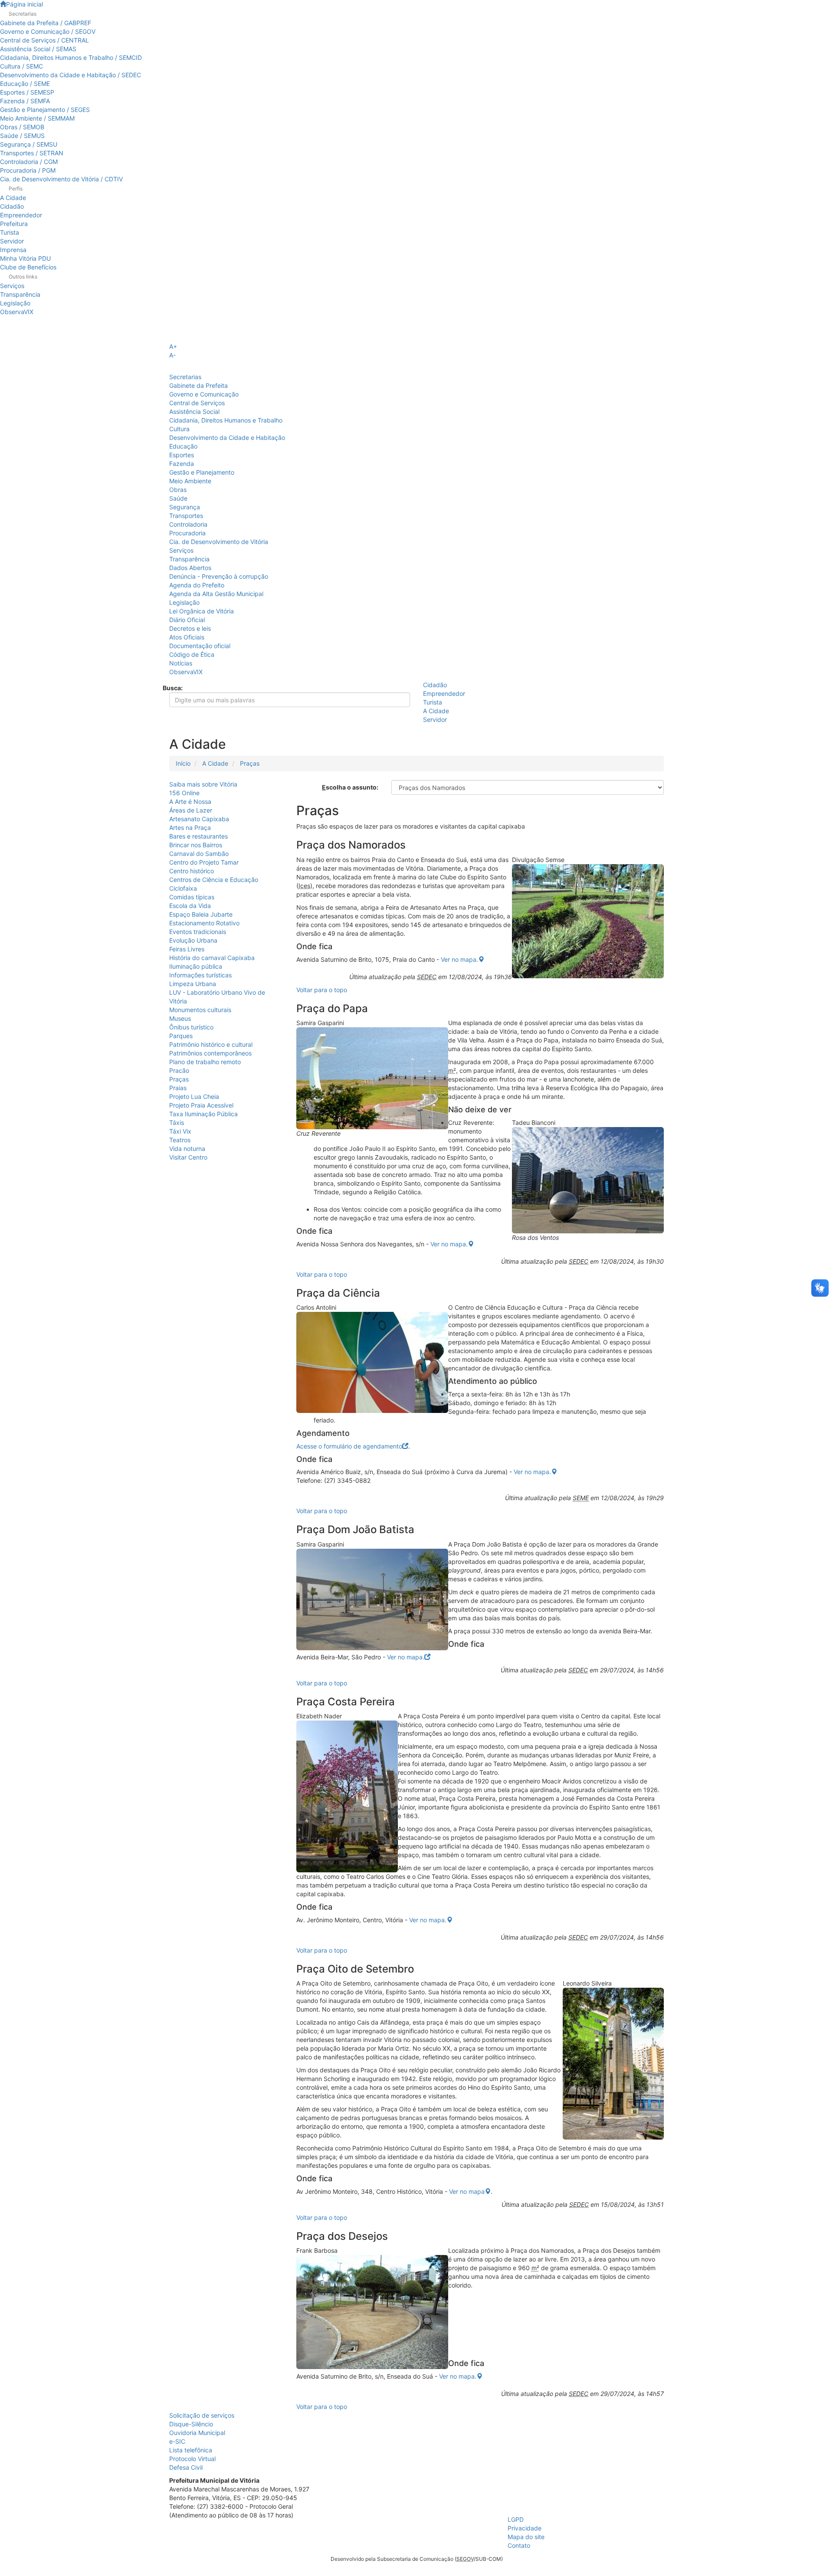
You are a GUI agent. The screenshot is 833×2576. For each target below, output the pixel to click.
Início (183, 763)
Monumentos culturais (200, 1010)
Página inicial (25, 4)
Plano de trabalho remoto (205, 1062)
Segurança (185, 507)
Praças (250, 763)
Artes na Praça (190, 828)
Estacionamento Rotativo (204, 923)
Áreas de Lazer (191, 810)
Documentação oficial (200, 646)
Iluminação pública (196, 966)
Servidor (12, 241)
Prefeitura (14, 224)
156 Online (184, 793)
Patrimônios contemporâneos (210, 1053)
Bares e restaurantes (198, 836)
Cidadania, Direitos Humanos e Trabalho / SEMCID (71, 57)
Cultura (179, 429)
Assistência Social (194, 411)
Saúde (178, 498)
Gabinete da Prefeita (198, 385)
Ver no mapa (467, 2191)
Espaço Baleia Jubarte (201, 914)
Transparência (20, 294)
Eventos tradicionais (198, 932)
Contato (519, 2545)
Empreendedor (21, 215)
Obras (178, 490)
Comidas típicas (192, 897)
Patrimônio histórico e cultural (211, 1044)
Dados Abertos (190, 568)
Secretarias (185, 377)
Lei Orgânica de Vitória (202, 611)
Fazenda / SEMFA (25, 101)
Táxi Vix (180, 1131)
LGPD (516, 2519)
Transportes (186, 516)
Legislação (15, 303)
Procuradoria (187, 533)
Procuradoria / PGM (28, 170)
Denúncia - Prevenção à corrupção (219, 576)
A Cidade (13, 198)
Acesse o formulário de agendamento (349, 1446)
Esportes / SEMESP (27, 92)
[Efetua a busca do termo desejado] (172, 720)
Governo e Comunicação (204, 394)
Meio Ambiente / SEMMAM (37, 118)
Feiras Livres (187, 949)
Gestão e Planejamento (202, 472)
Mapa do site (526, 2537)
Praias (178, 1088)
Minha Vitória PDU (25, 258)
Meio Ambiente (190, 481)
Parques (181, 1036)
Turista (10, 232)
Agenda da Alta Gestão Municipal (216, 594)
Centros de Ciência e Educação (214, 880)
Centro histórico (192, 871)
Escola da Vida (190, 906)
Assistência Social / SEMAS (38, 49)
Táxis (177, 1122)
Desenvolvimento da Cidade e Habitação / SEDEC (71, 75)
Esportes (182, 455)
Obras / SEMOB (22, 127)
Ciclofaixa (183, 888)
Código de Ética (192, 654)
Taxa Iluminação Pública (203, 1114)
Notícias (181, 663)
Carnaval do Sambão (199, 854)
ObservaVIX (17, 312)
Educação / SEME (25, 84)
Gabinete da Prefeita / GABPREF (46, 23)
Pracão (179, 1070)
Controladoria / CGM (29, 162)
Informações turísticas (200, 975)
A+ (173, 346)
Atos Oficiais (187, 637)
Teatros (180, 1140)
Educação (183, 446)
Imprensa (13, 250)
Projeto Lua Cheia (194, 1096)
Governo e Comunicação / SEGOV (48, 31)
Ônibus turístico (191, 1027)
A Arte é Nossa (190, 801)
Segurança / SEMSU (29, 144)
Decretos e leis (190, 628)
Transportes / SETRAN (32, 153)
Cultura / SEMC (21, 66)
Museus (180, 1018)
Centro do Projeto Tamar (204, 862)
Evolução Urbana (193, 940)
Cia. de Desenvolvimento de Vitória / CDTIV (61, 179)
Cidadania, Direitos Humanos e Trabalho (226, 420)
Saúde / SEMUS (22, 136)
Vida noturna (187, 1149)
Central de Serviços (197, 403)
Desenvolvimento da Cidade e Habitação (227, 438)
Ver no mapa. (459, 959)
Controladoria (188, 524)
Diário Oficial (187, 620)
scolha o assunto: (350, 787)
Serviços (12, 286)
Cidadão (12, 206)
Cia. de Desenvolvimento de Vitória (219, 542)
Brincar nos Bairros (196, 845)
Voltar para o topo (322, 990)
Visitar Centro (188, 1157)
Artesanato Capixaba (199, 819)
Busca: (173, 688)
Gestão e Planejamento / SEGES (45, 110)
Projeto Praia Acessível (201, 1105)
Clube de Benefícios (28, 267)
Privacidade (525, 2528)
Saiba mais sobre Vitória (203, 784)
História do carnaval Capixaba (212, 958)
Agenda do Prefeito (197, 585)
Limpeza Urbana (193, 984)
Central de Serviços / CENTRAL (44, 40)
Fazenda (182, 464)
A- (172, 355)
